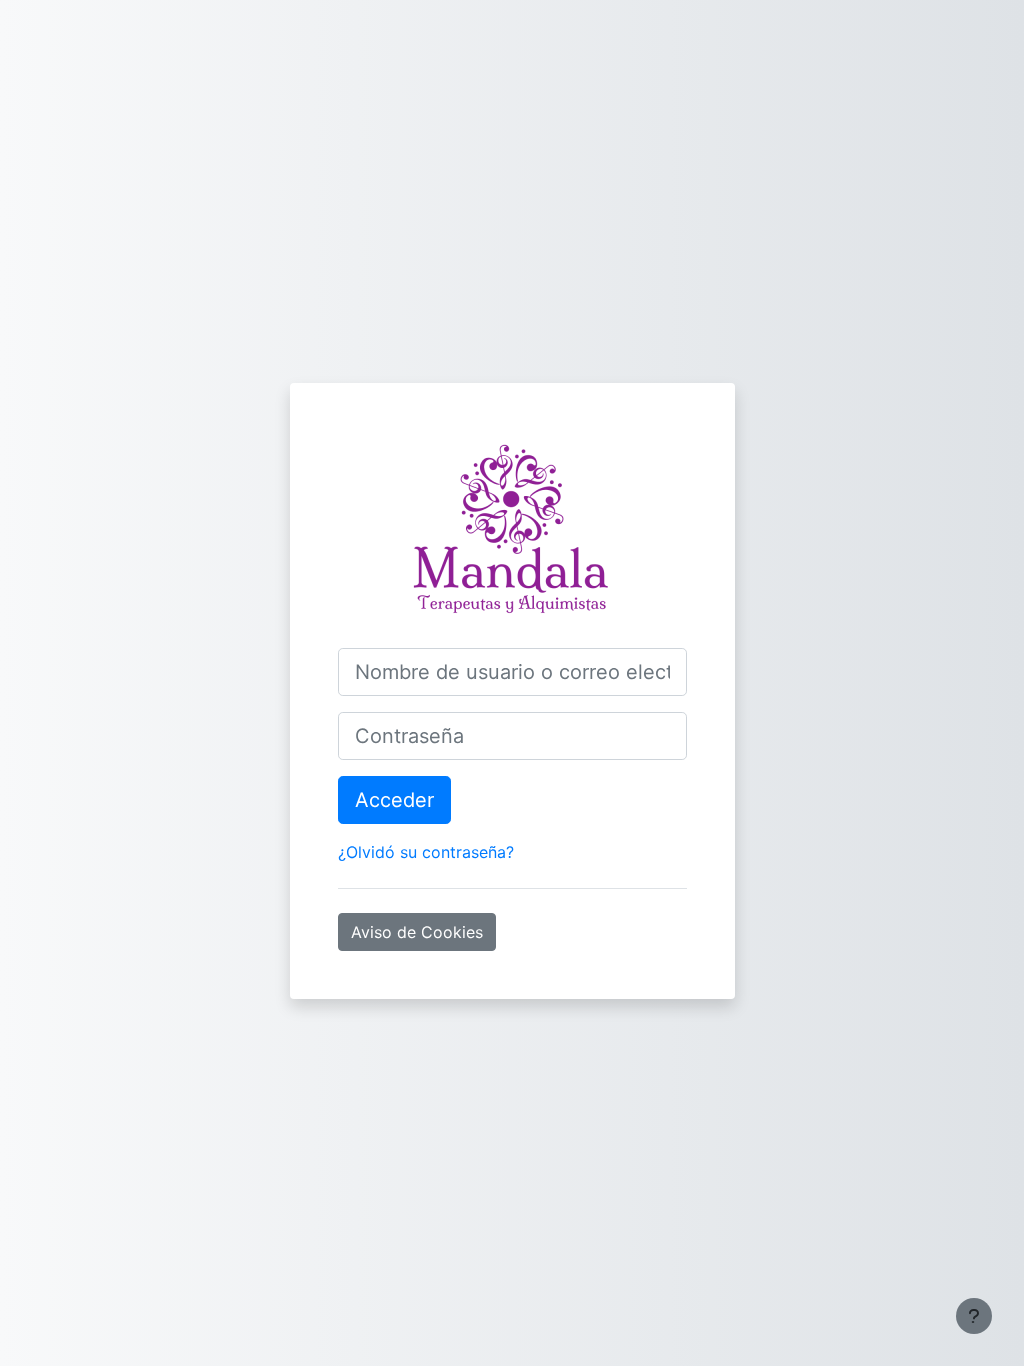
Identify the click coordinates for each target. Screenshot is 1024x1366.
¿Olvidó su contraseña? (426, 852)
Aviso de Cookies (417, 932)
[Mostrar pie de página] (974, 1316)
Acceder (394, 800)
